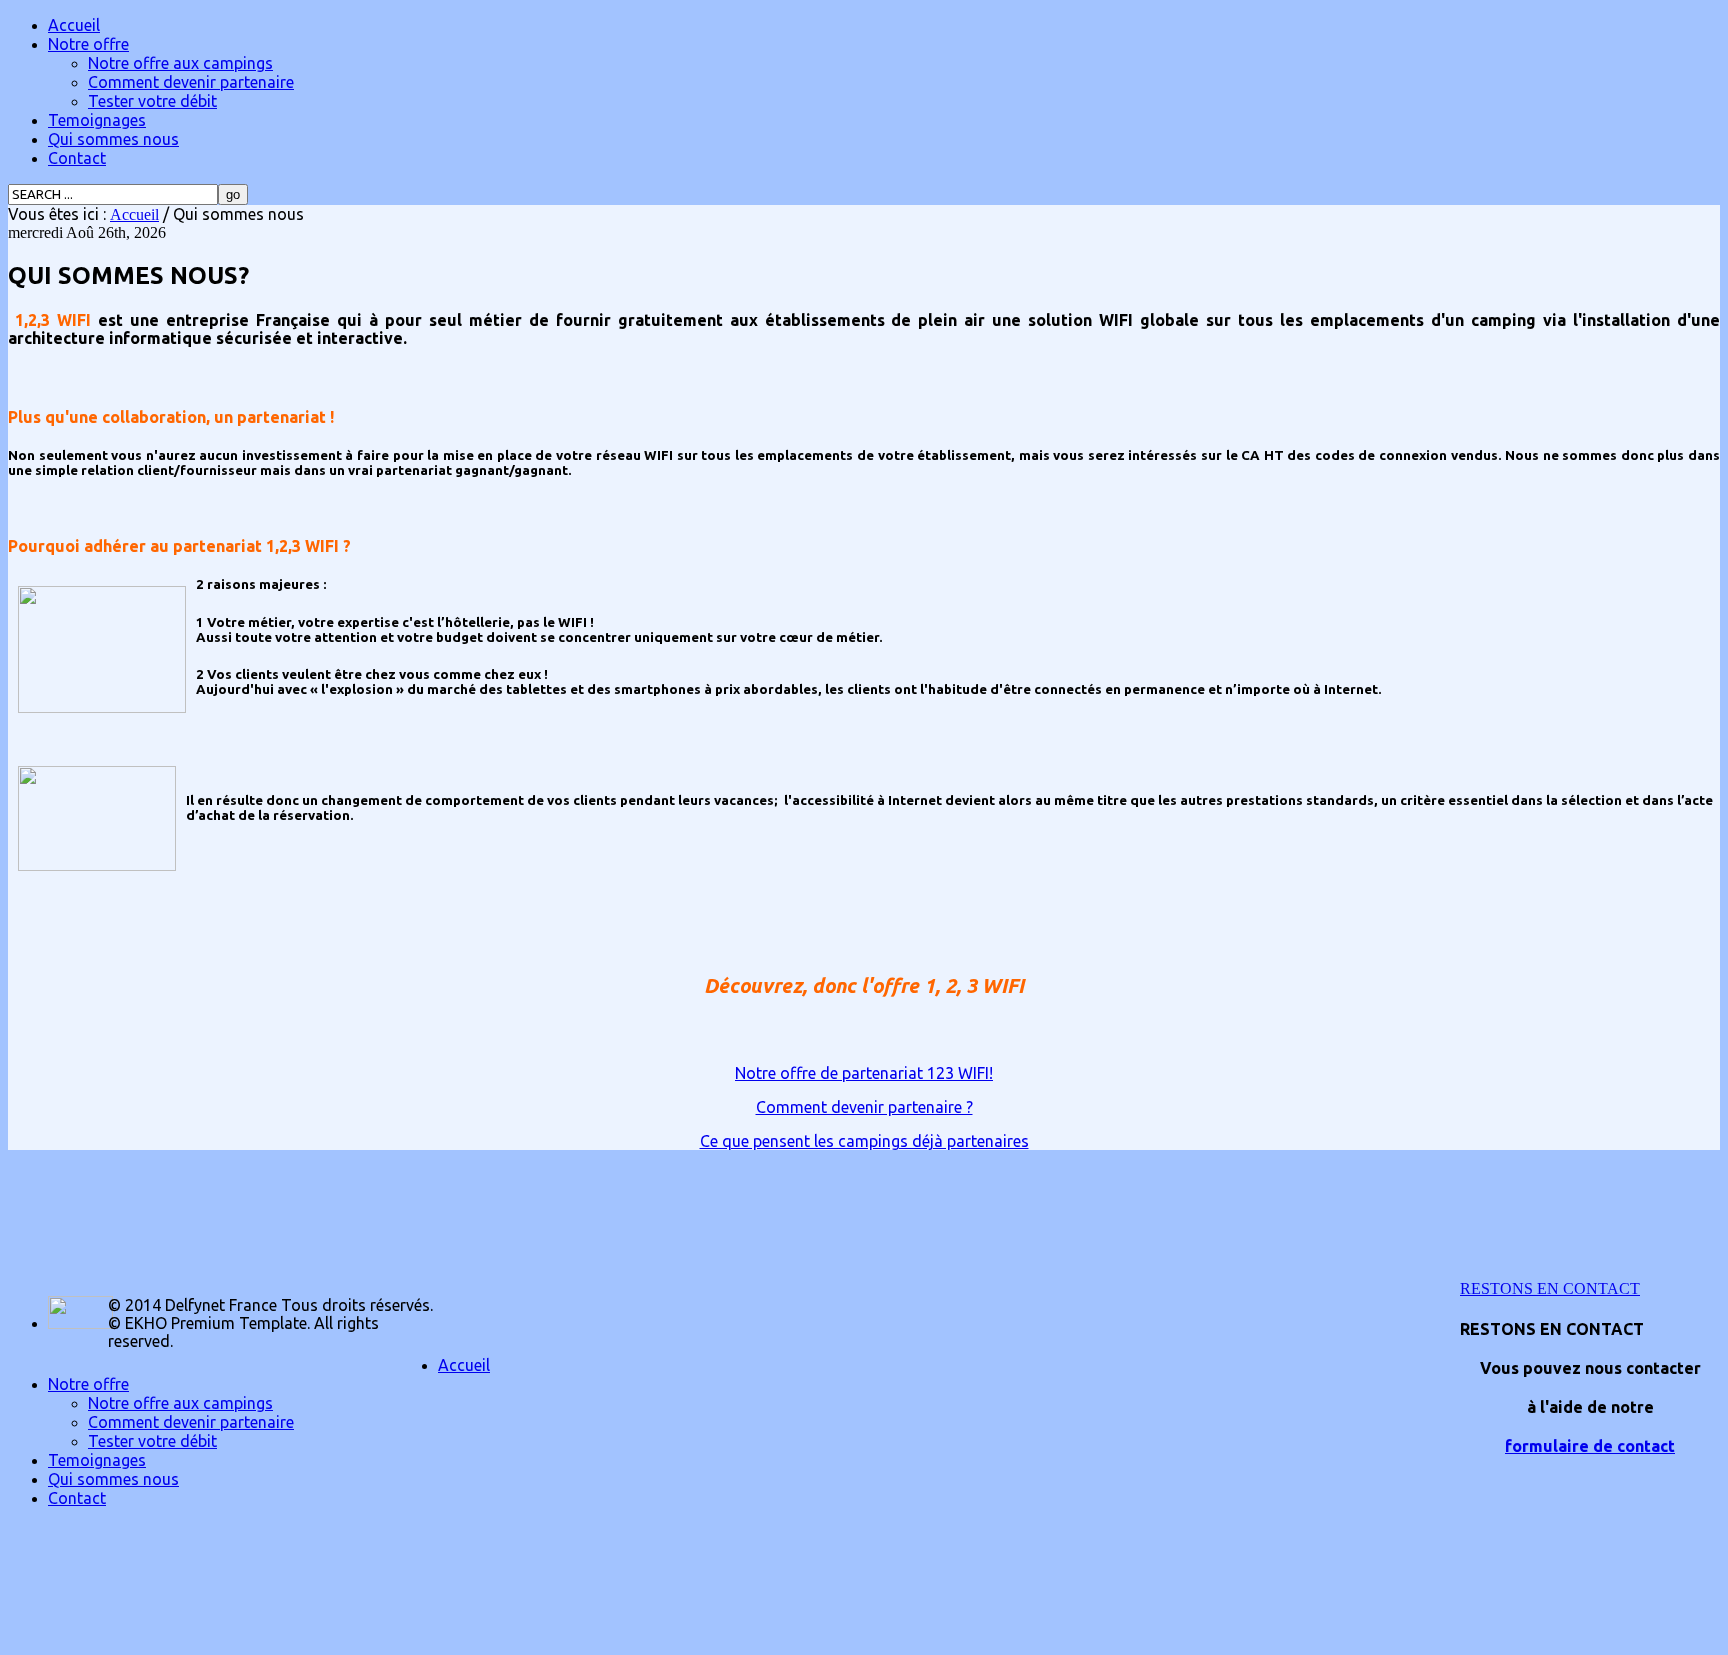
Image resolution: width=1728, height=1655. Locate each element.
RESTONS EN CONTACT (1550, 1288)
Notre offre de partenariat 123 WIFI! (864, 1073)
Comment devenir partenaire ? (864, 1107)
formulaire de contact (1590, 1446)
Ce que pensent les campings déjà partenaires (864, 1141)
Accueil (134, 214)
